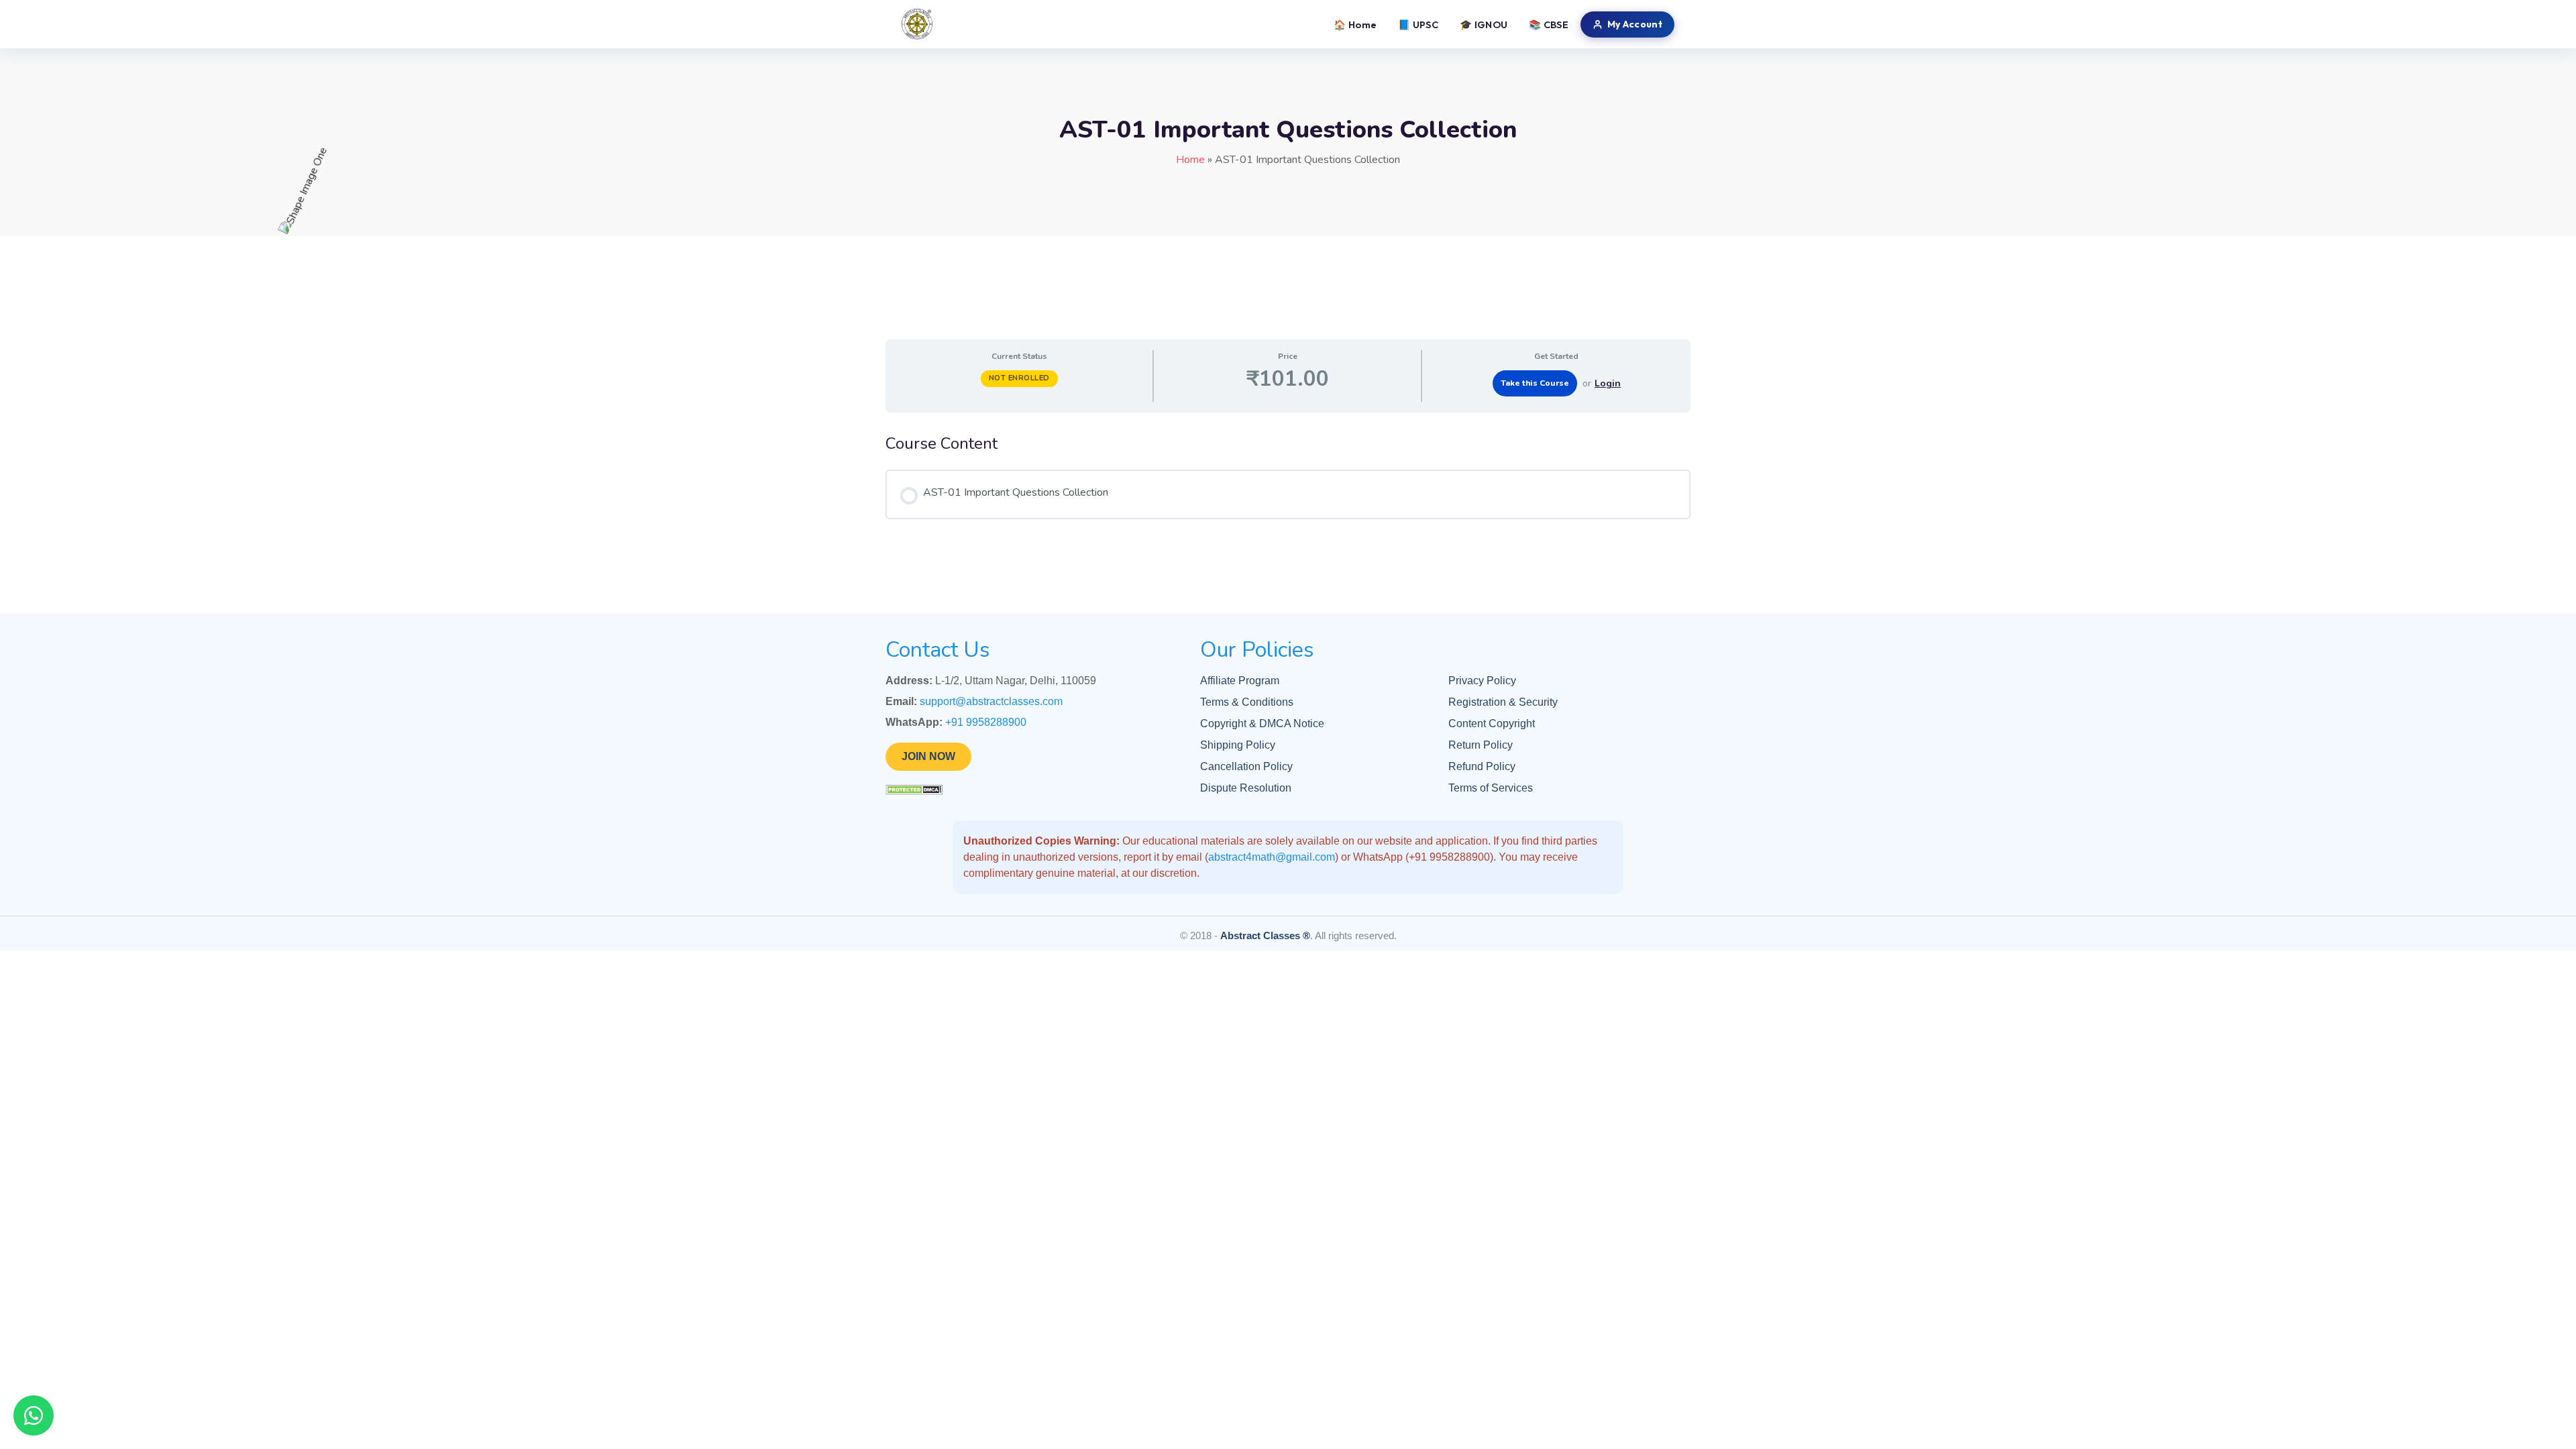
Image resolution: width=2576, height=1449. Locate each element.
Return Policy (1481, 745)
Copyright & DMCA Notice (1262, 723)
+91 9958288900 (986, 722)
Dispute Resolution (1246, 788)
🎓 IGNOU (1484, 24)
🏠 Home (1355, 24)
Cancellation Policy (1246, 766)
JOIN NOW (928, 756)
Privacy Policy (1482, 681)
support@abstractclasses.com (991, 701)
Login (1608, 383)
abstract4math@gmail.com (1272, 857)
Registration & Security (1503, 702)
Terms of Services (1491, 788)
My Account (1635, 24)
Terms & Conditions (1247, 702)
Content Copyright (1492, 723)
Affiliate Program (1240, 681)
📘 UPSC (1418, 24)
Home (1190, 160)
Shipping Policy (1238, 745)
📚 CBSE (1549, 24)
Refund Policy (1482, 766)
